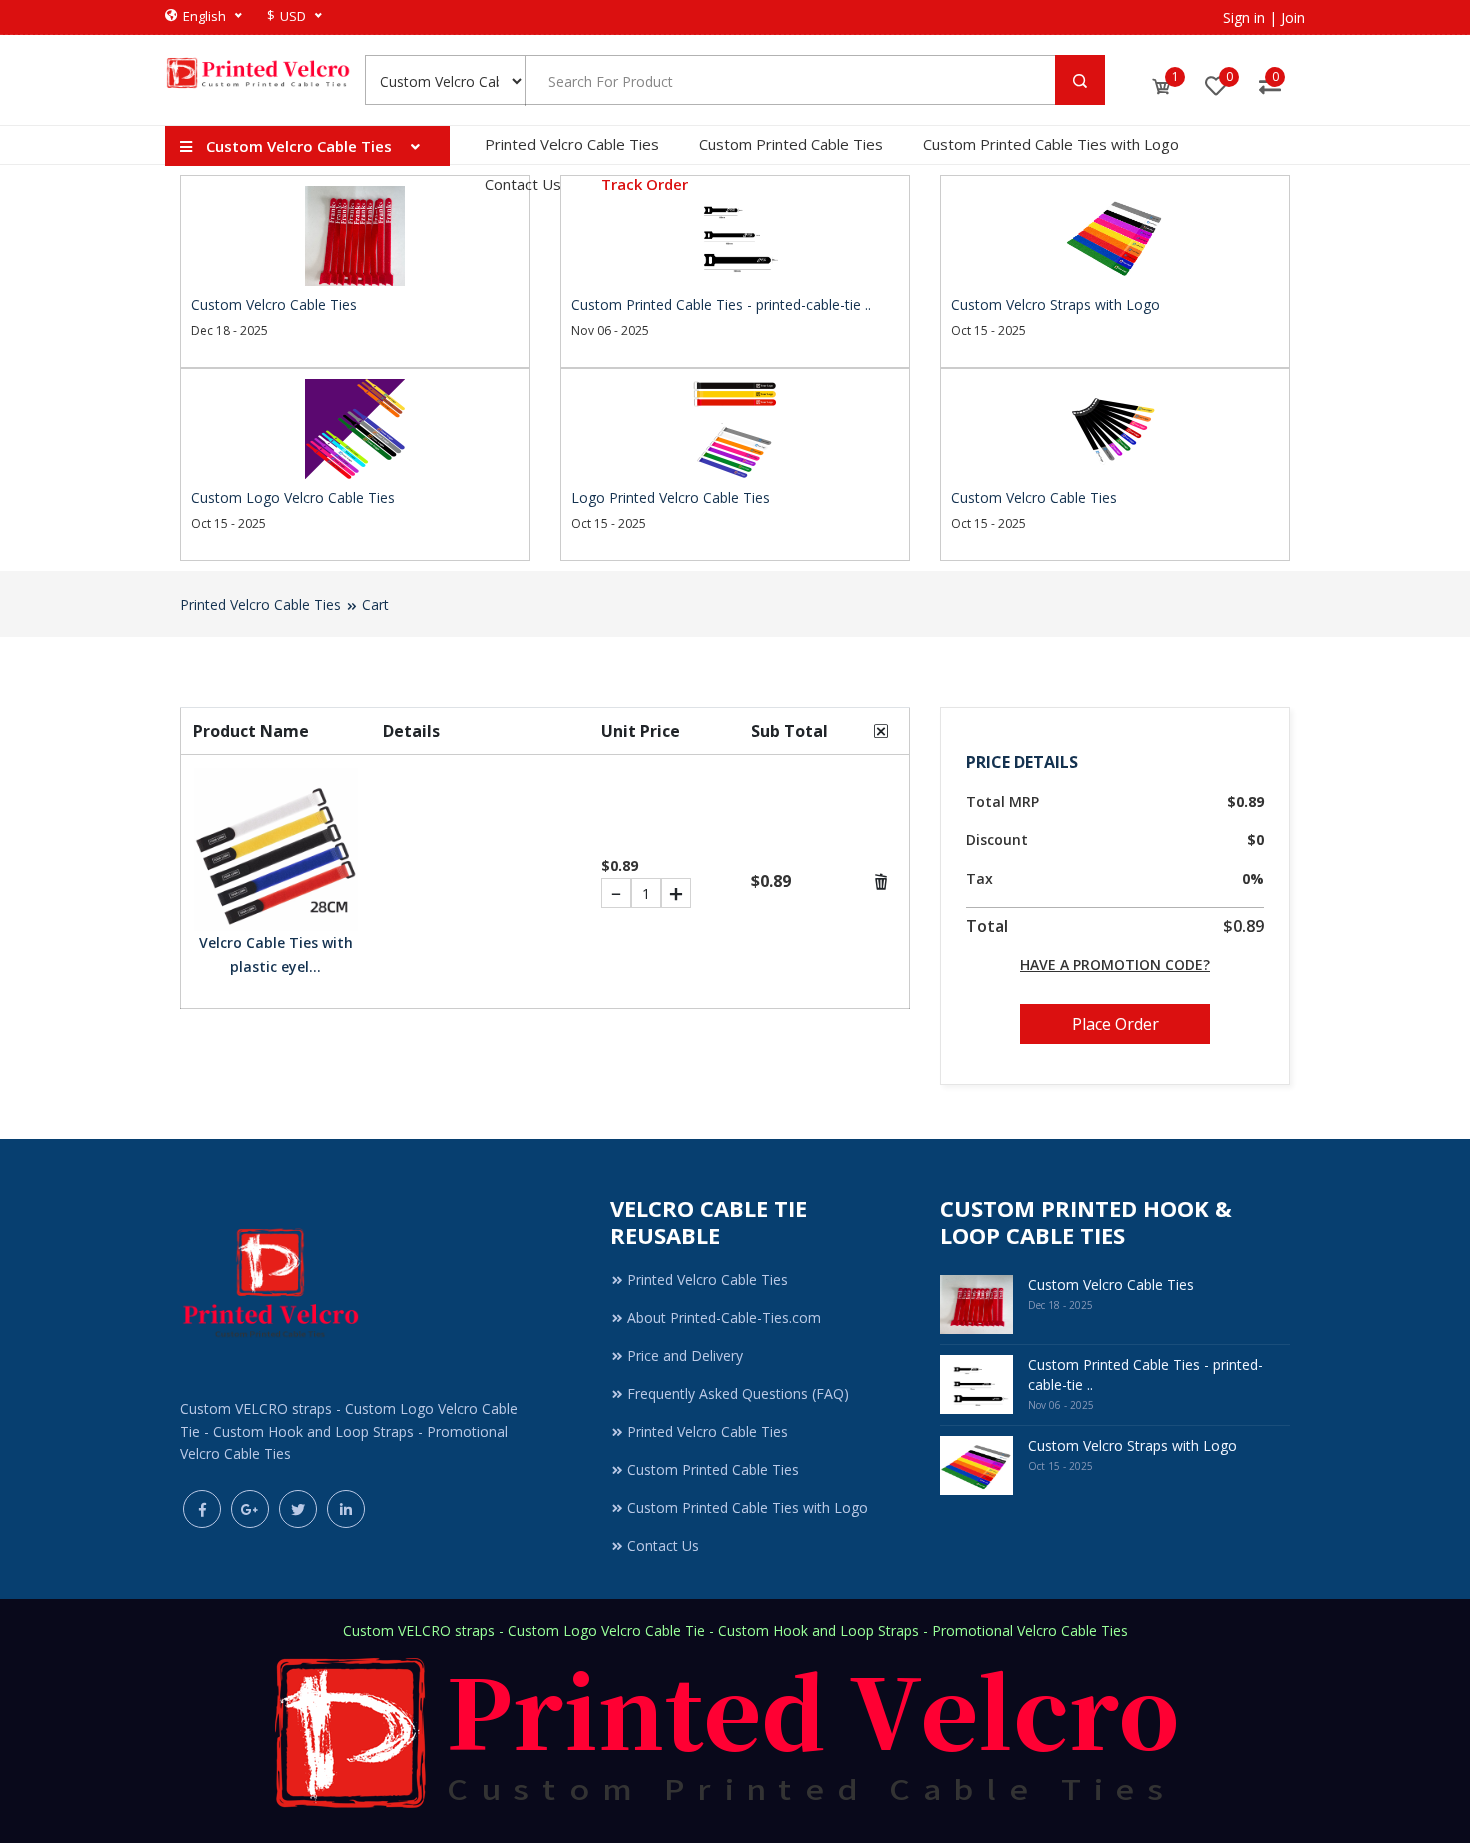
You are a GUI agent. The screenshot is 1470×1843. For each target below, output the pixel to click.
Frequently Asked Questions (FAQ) (738, 1393)
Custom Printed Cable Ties (791, 144)
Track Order (644, 184)
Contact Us (523, 184)
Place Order (1115, 1024)
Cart (375, 604)
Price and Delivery (685, 1355)
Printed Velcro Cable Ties (572, 144)
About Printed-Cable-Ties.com (724, 1317)
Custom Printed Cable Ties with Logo (1051, 144)
